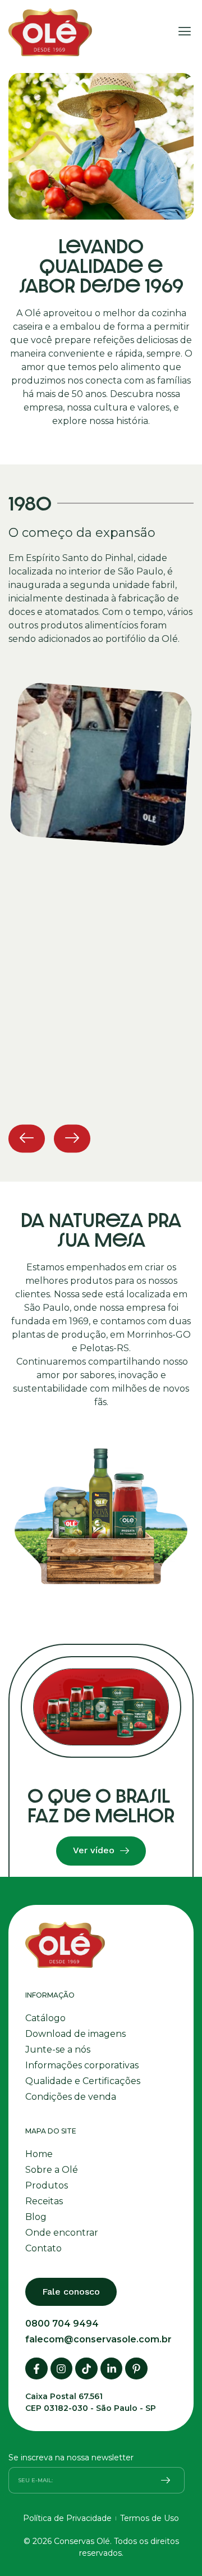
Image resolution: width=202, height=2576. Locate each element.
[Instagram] (62, 2369)
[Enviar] (166, 2480)
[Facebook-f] (36, 2369)
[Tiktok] (86, 2369)
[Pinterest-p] (136, 2369)
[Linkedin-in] (112, 2369)
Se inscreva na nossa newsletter (71, 2458)
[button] (184, 33)
